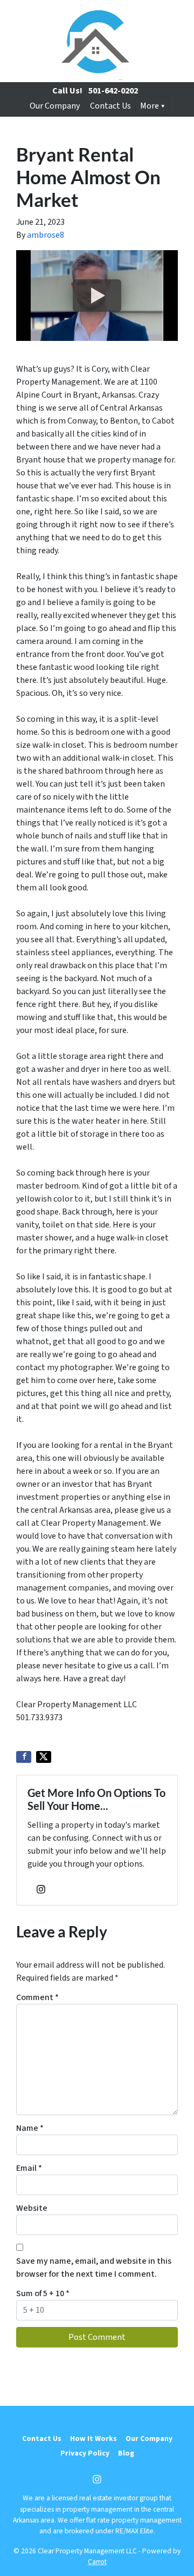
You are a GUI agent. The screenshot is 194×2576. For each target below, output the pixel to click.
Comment (37, 1997)
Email (29, 2168)
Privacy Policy (85, 2453)
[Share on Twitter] (44, 1757)
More (150, 106)
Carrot (97, 2562)
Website (32, 2208)
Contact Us (110, 106)
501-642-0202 (113, 91)
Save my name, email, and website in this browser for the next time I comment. (94, 2268)
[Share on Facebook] (24, 1757)
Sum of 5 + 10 (43, 2293)
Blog (126, 2453)
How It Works (93, 2439)
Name (30, 2128)
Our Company (55, 106)
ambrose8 (46, 235)
